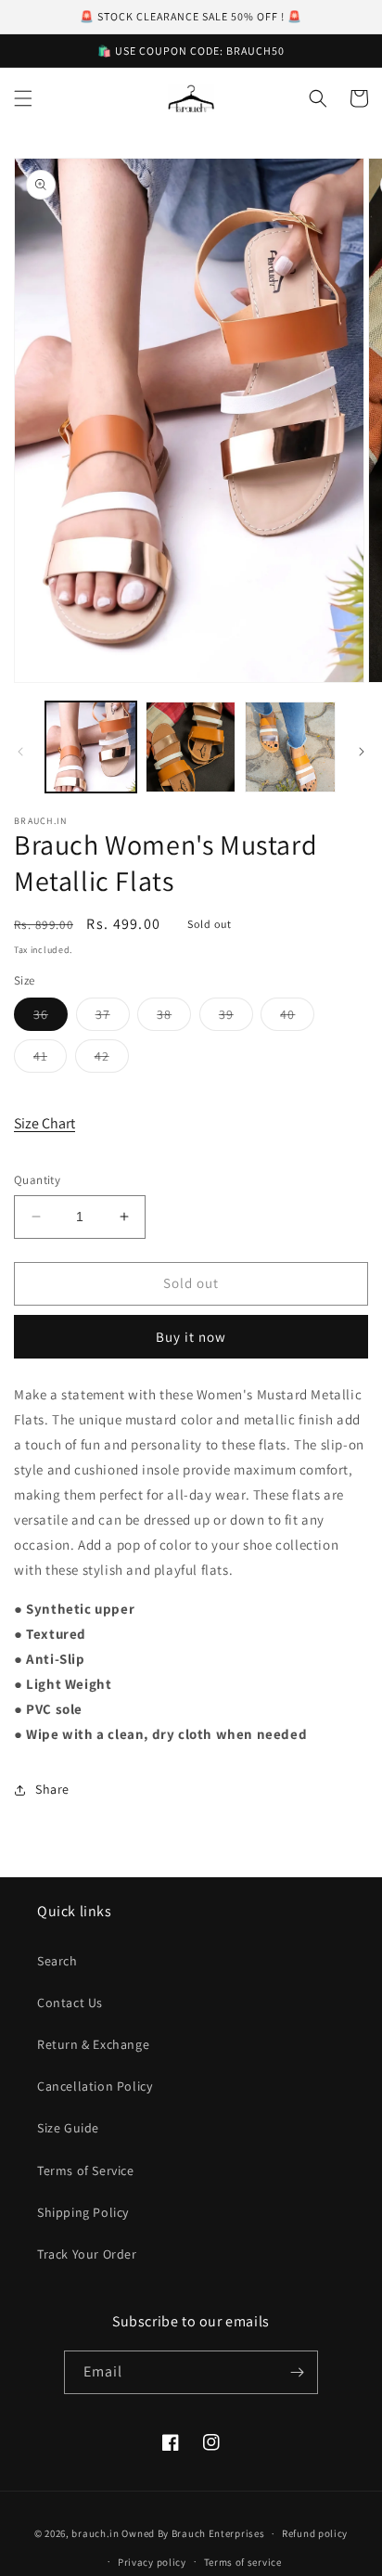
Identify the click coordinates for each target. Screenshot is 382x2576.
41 (50, 1060)
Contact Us (70, 2003)
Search (57, 1961)
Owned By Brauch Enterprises (193, 2533)
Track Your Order (87, 2254)
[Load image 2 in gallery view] (191, 747)
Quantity (37, 1180)
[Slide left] (20, 752)
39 (236, 1018)
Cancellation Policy (95, 2086)
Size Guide (68, 2128)
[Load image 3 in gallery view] (290, 747)
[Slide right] (362, 752)
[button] (23, 98)
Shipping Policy (83, 2212)
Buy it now (191, 1337)
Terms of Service (86, 2170)
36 (51, 1018)
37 (113, 1018)
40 (297, 1018)
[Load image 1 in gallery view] (91, 747)
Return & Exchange (93, 2044)
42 (112, 1060)
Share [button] (52, 1789)
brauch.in (95, 2533)
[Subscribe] (297, 2372)
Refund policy (315, 2533)
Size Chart (45, 1123)
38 (174, 1018)
